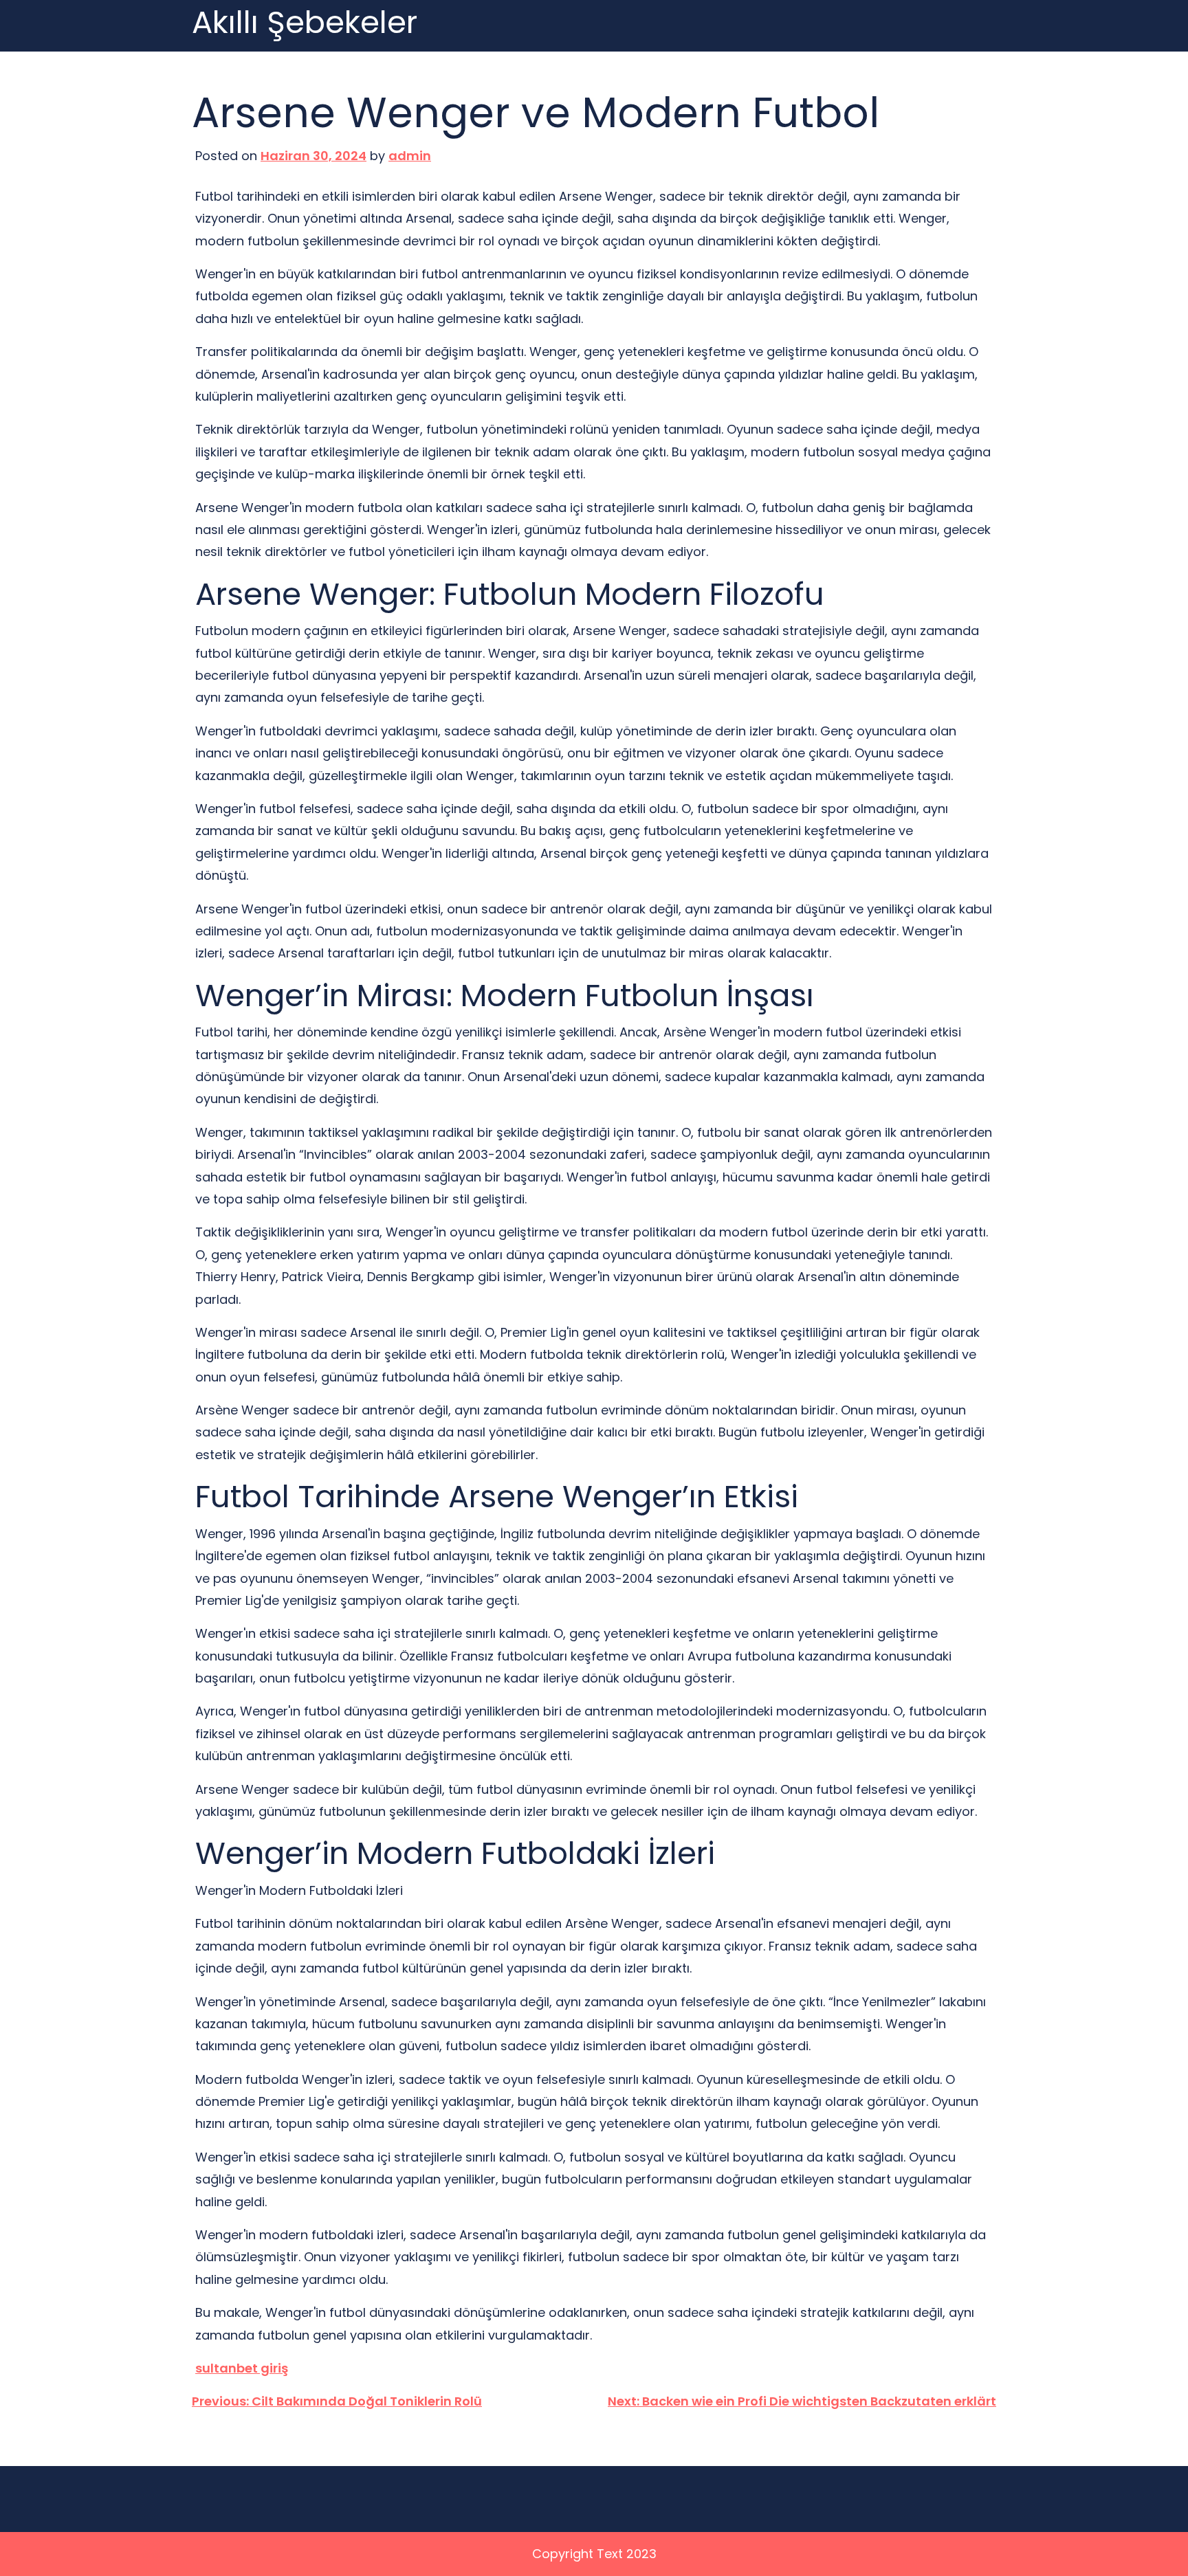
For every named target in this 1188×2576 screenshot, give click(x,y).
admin (410, 156)
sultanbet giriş (242, 2368)
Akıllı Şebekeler (305, 23)
